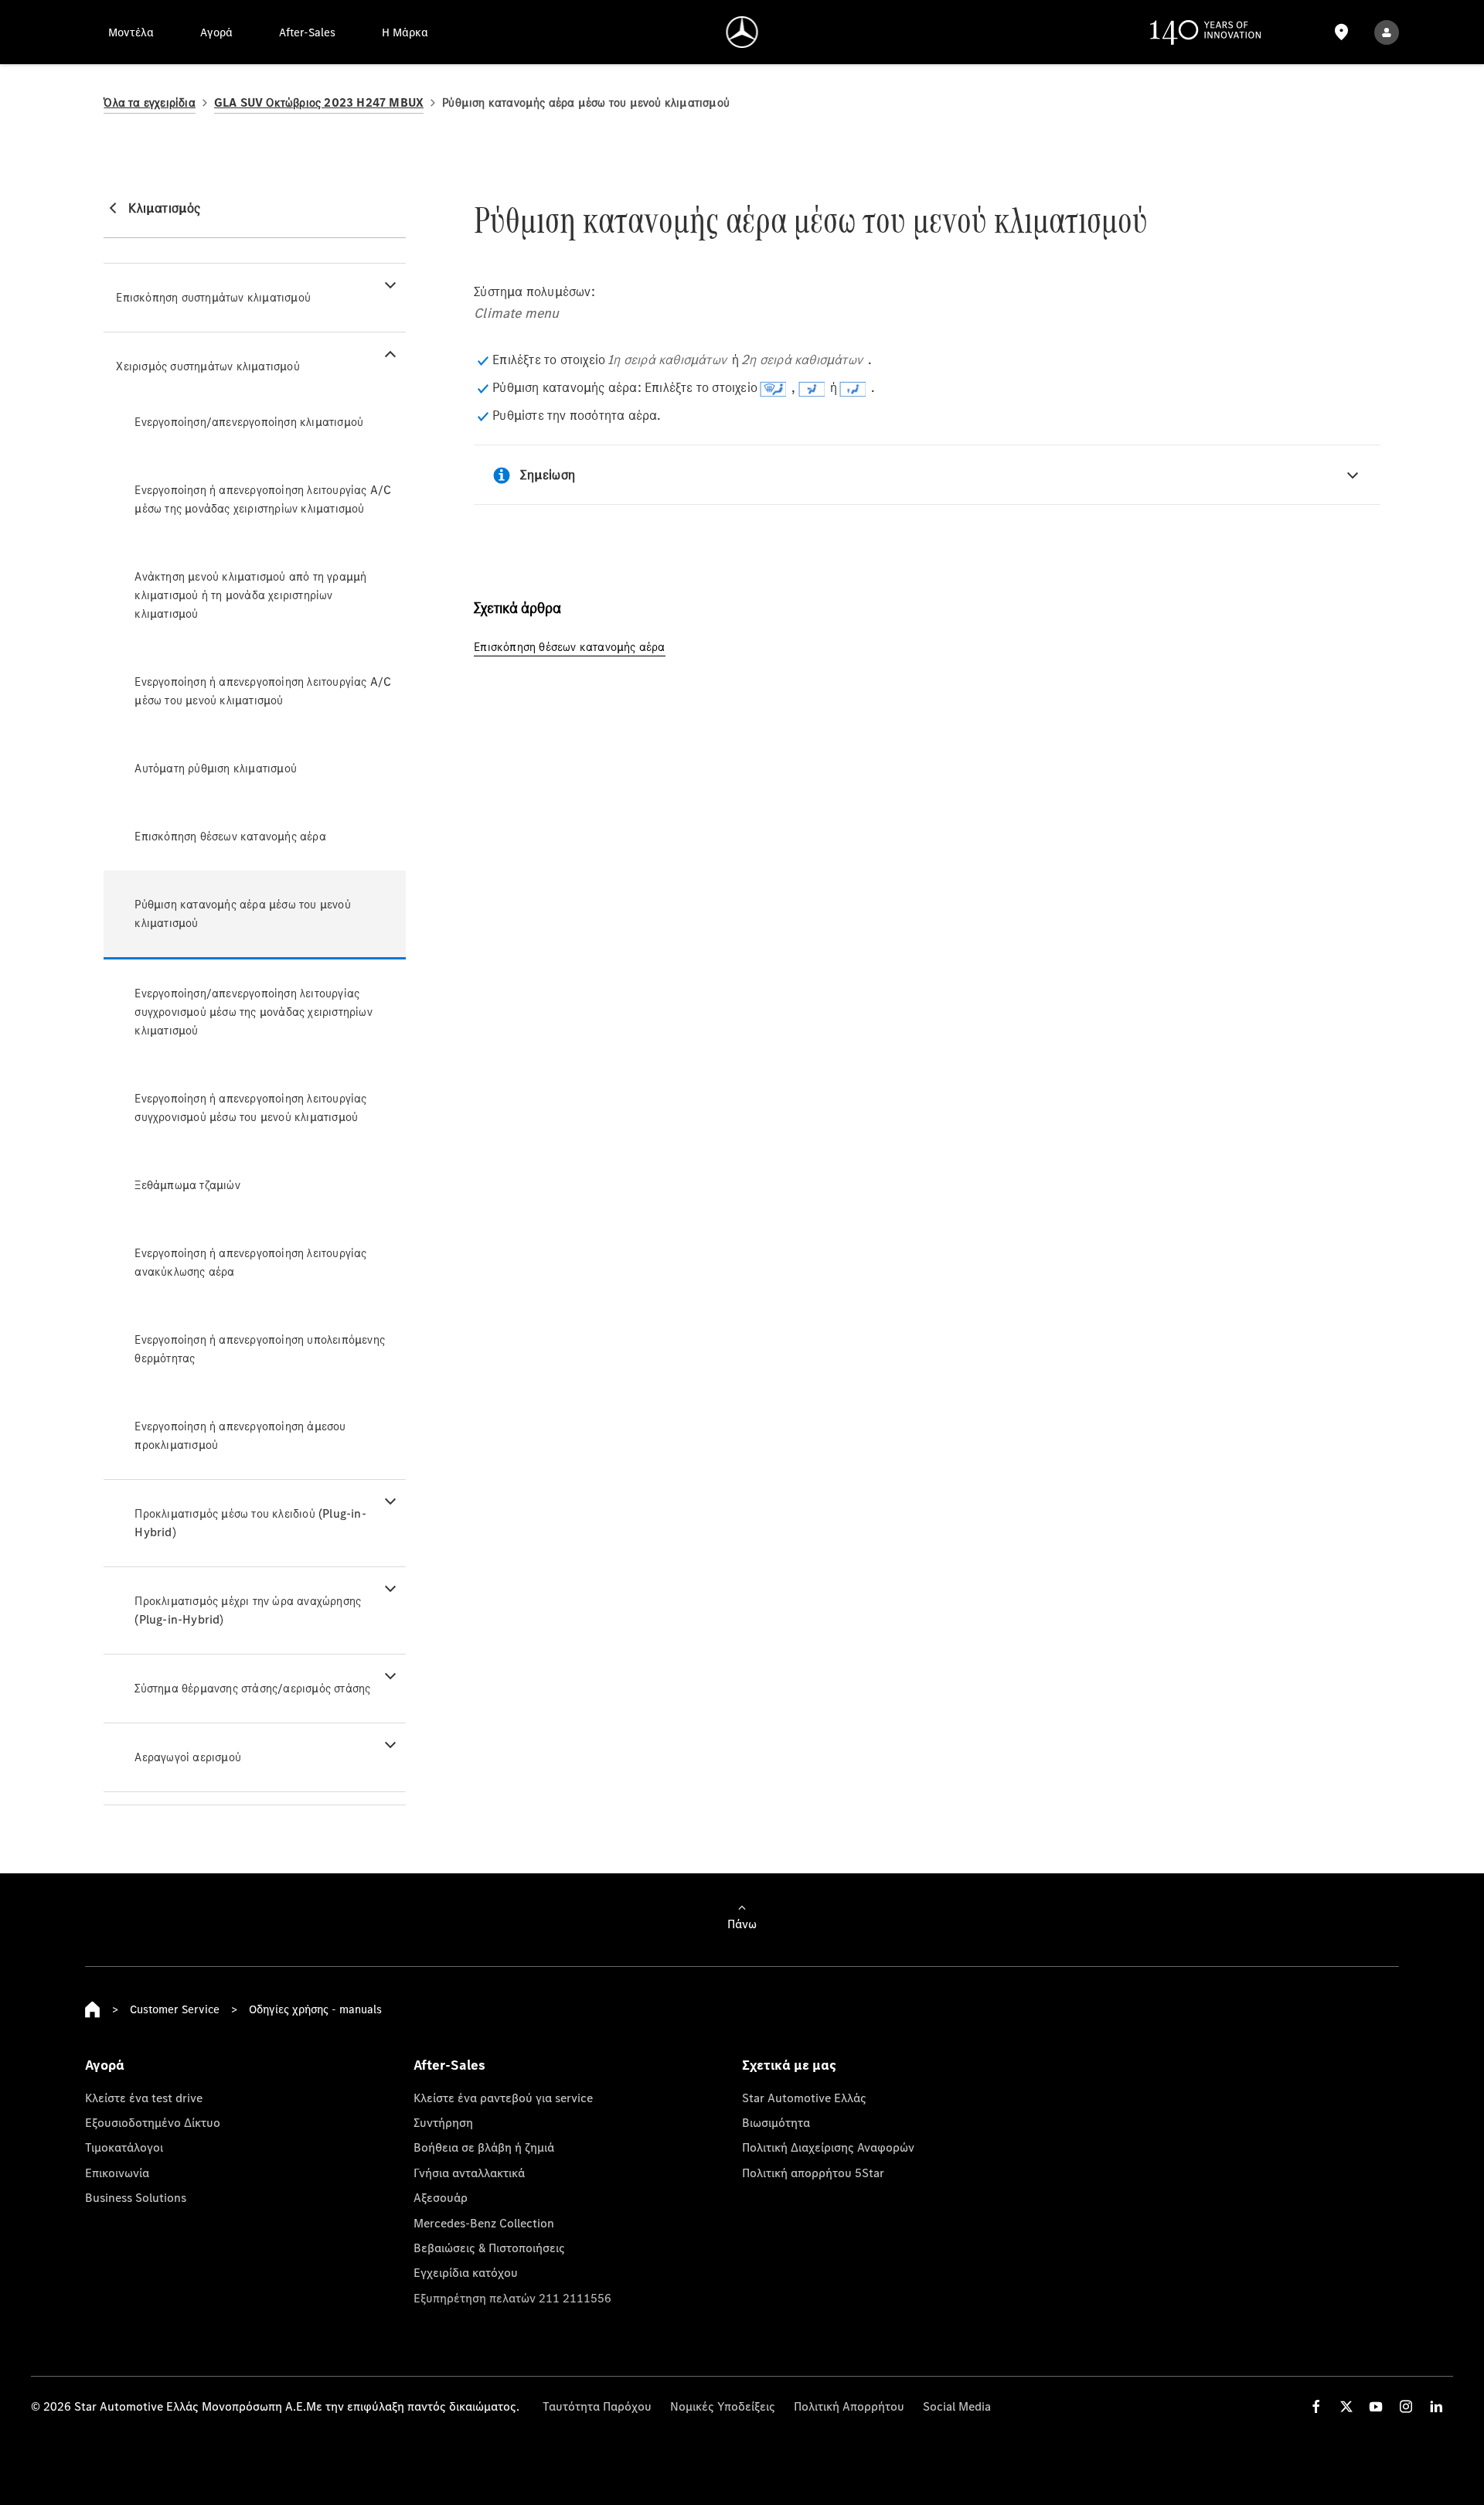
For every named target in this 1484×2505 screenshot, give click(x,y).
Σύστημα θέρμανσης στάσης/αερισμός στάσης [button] (252, 1688)
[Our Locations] (1341, 32)
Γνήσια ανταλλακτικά (469, 2173)
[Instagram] (1406, 2406)
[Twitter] (1346, 2406)
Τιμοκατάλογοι (124, 2147)
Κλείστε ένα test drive (144, 2098)
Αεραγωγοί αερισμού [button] (188, 1757)
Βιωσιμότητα (776, 2122)
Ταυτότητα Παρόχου (597, 2406)
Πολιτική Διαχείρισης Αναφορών (828, 2147)
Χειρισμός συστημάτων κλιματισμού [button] (208, 366)
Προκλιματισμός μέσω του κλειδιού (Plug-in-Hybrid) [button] (250, 1523)
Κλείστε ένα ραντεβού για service (503, 2098)
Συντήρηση (443, 2122)
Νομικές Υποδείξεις (723, 2406)
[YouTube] (1376, 2406)
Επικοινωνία (117, 2173)
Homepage (93, 2009)
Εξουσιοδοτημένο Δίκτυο (153, 2122)
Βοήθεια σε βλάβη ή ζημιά (484, 2147)
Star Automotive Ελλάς (804, 2098)
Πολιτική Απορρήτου (849, 2406)
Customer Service (175, 2009)
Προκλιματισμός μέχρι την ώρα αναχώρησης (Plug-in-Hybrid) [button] (248, 1610)
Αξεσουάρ (441, 2197)
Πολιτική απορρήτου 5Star (813, 2173)
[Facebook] (1316, 2406)
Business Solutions (136, 2197)
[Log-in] (1387, 32)
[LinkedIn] (1436, 2406)
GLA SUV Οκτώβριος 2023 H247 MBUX (319, 102)
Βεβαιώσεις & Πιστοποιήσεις (489, 2248)
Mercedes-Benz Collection (484, 2223)
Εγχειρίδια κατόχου (466, 2272)
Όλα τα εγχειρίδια (149, 102)
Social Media (957, 2406)
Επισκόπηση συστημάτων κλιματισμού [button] (213, 297)
